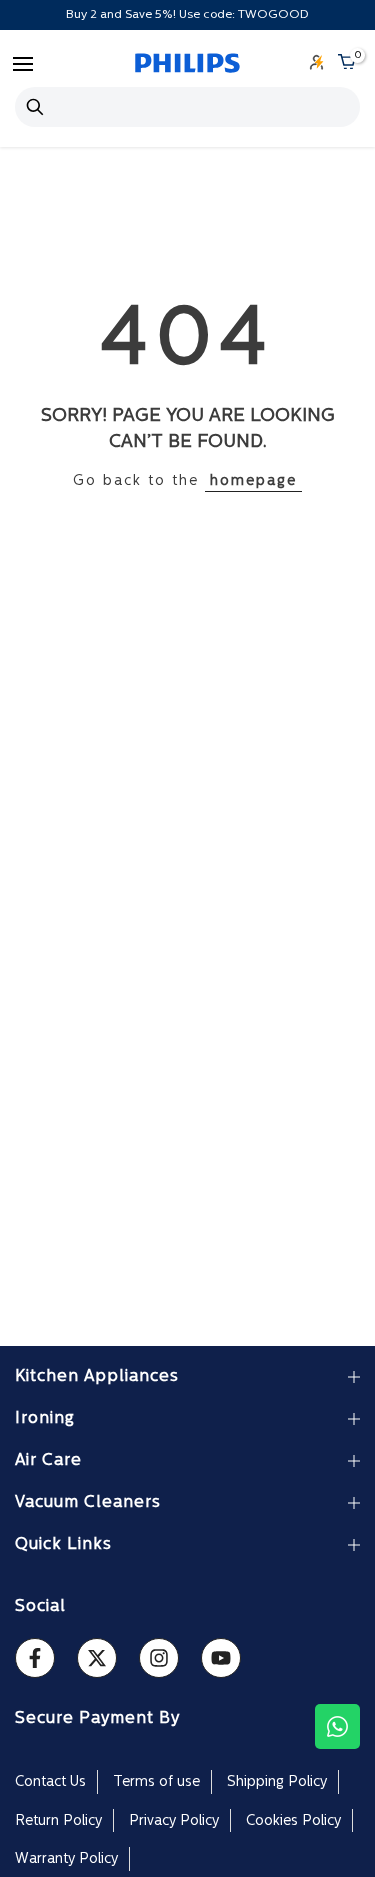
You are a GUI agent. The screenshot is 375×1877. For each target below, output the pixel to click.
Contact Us (50, 1782)
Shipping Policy (277, 1782)
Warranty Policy (66, 1859)
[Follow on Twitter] (97, 1658)
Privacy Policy (174, 1821)
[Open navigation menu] (23, 64)
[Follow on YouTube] (221, 1658)
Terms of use (156, 1782)
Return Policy (58, 1821)
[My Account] (317, 64)
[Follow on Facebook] (35, 1658)
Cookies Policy (293, 1821)
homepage (253, 481)
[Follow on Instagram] (159, 1658)
